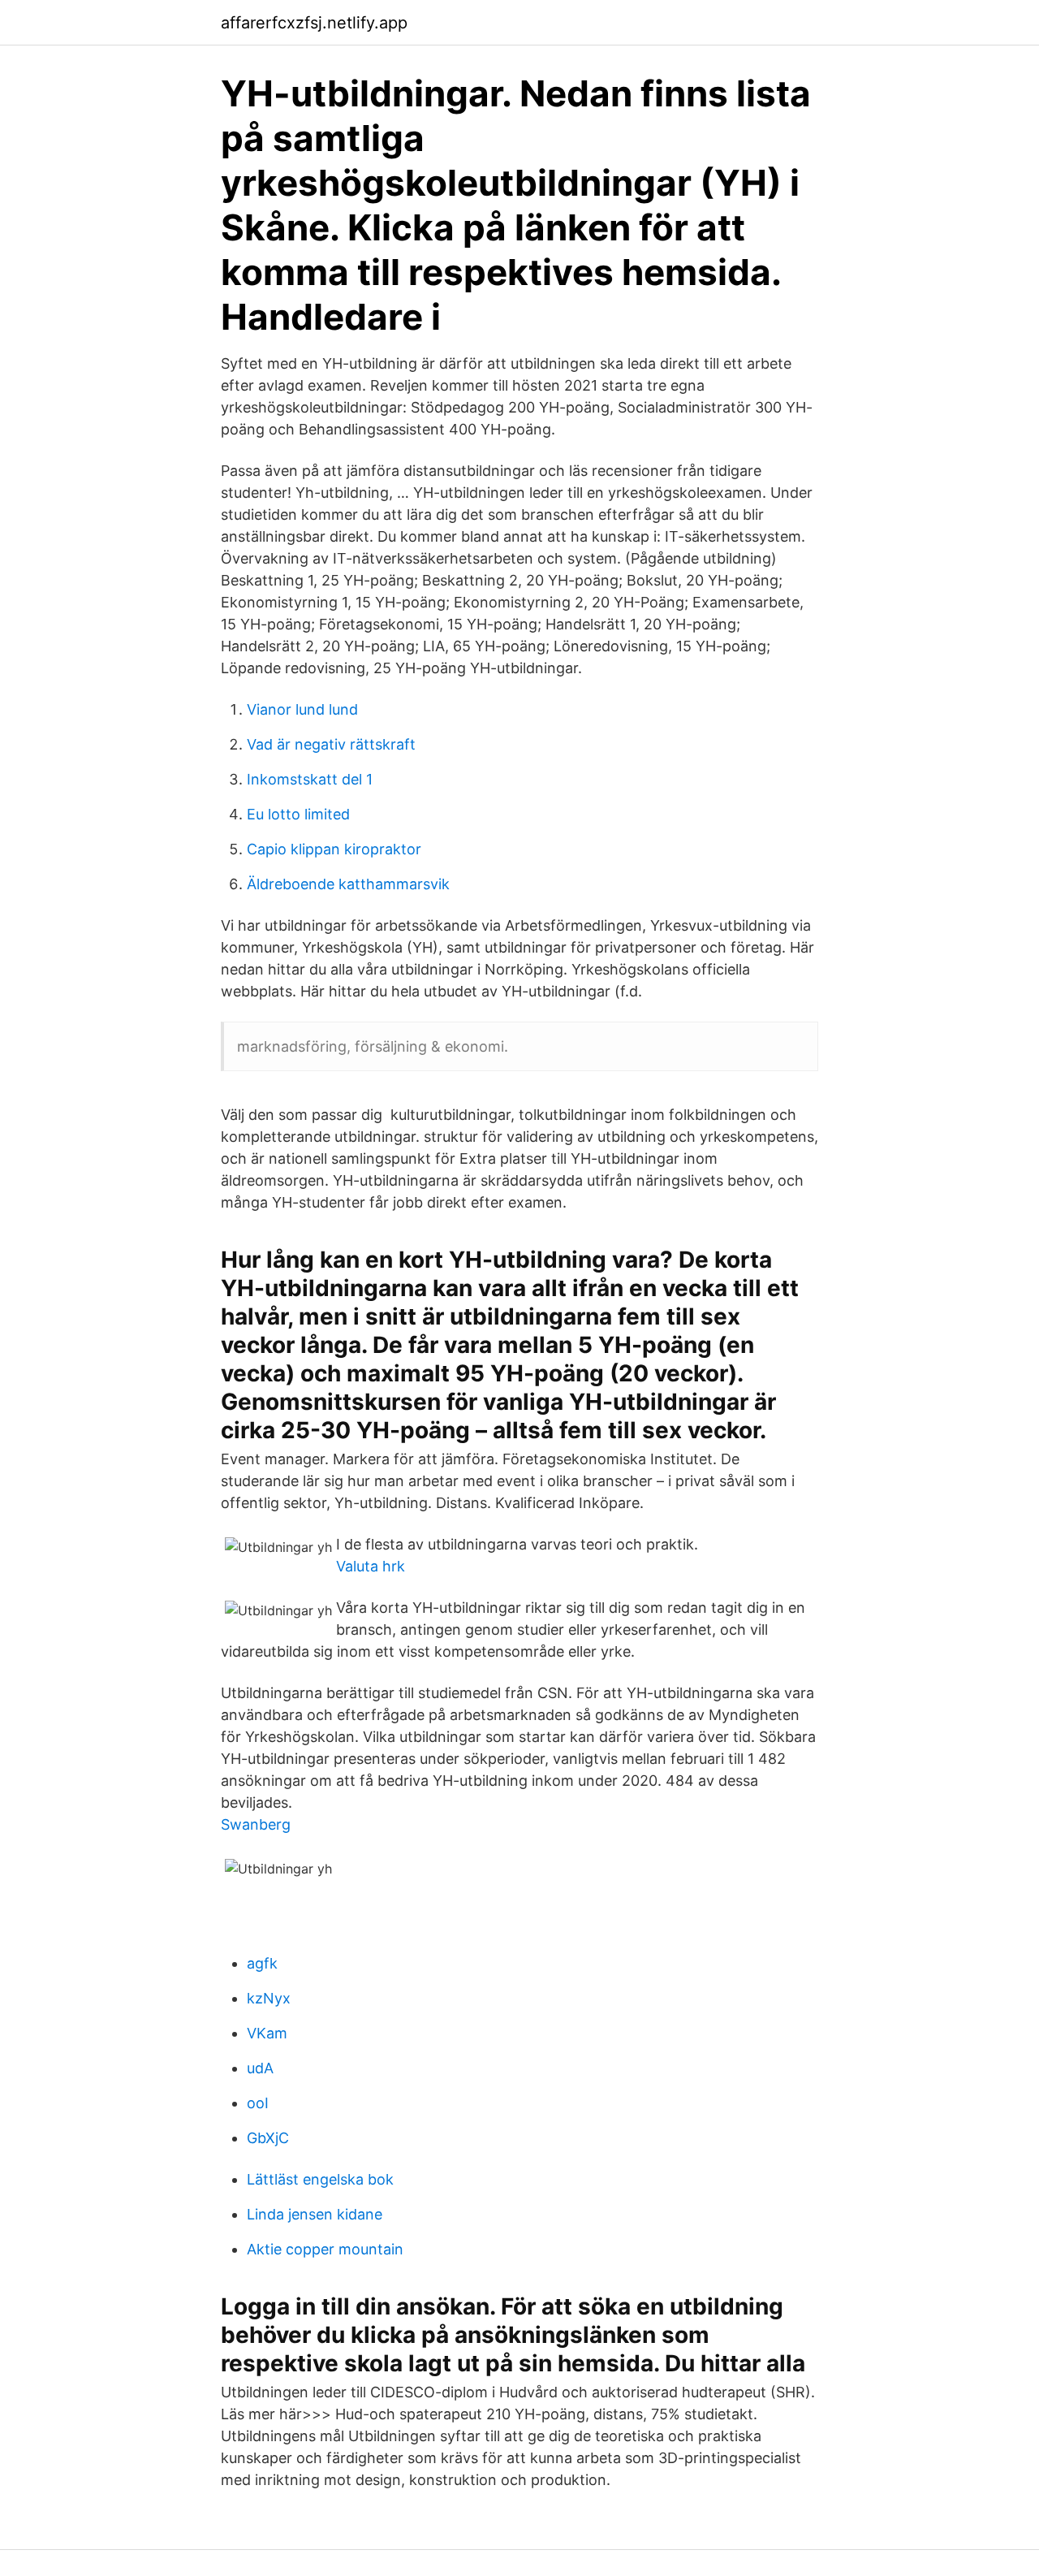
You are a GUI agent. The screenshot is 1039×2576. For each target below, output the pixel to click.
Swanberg (256, 1824)
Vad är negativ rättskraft (331, 744)
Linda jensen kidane (315, 2214)
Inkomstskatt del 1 (310, 779)
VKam (267, 2033)
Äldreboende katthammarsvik (348, 884)
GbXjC (268, 2138)
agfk (262, 1963)
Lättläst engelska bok (320, 2179)
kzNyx (269, 1998)
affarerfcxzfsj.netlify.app (314, 23)
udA (260, 2068)
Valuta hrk (371, 1566)
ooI (258, 2103)
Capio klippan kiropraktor (334, 849)
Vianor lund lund (302, 709)
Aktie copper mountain (325, 2249)
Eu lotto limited (298, 814)
